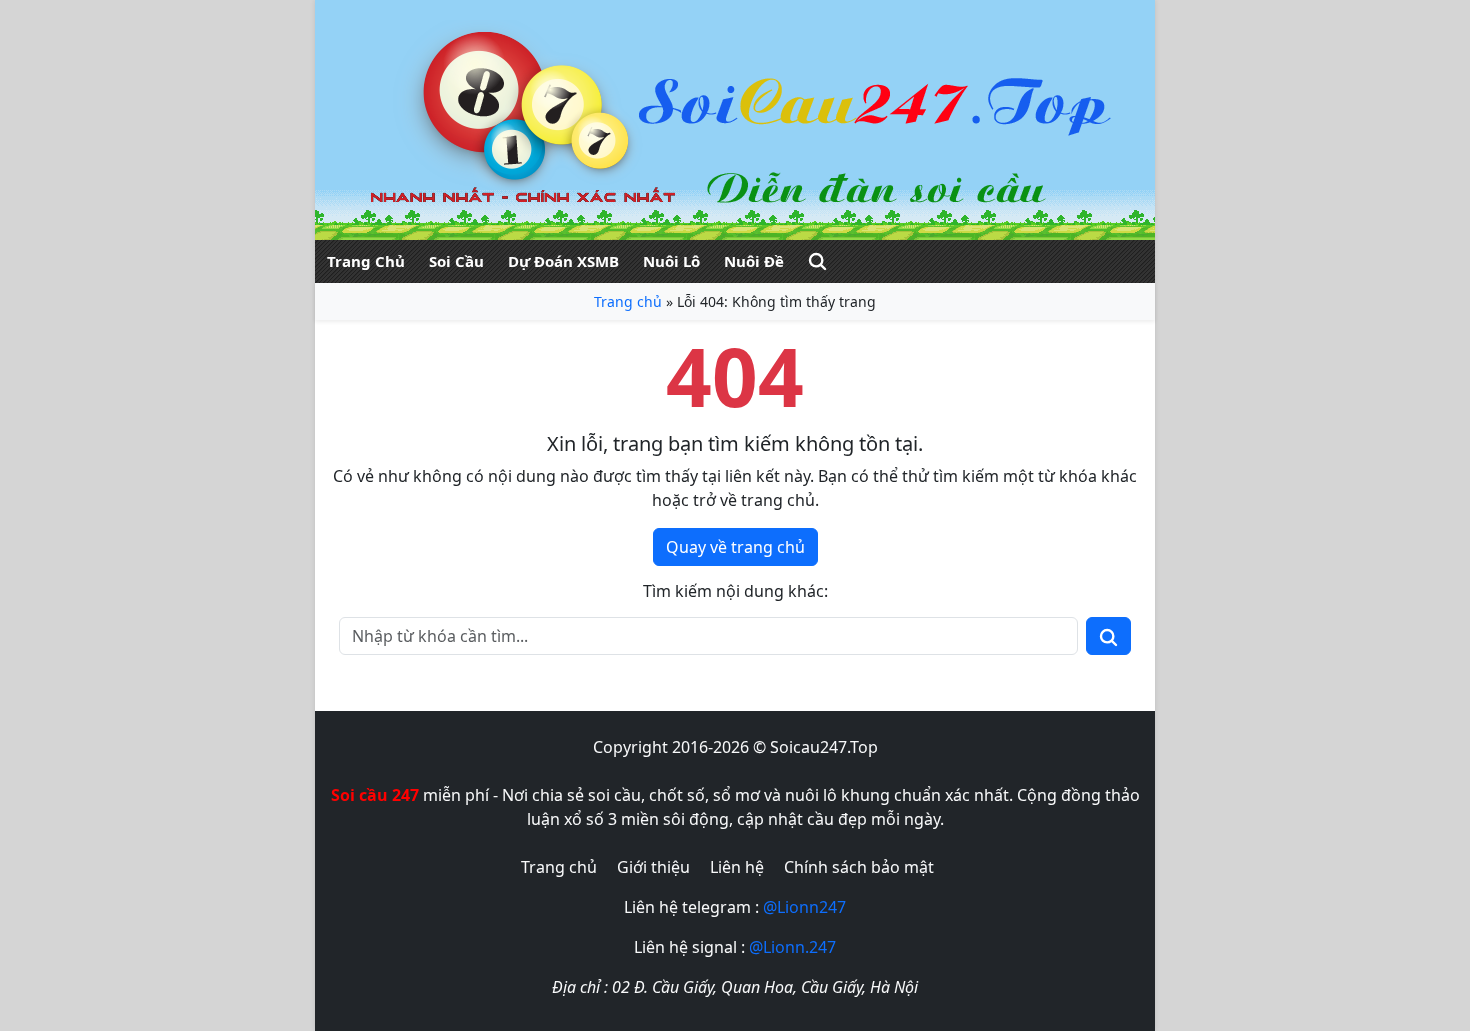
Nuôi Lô (671, 261)
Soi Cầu (456, 261)
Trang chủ (628, 301)
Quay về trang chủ (735, 547)
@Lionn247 (804, 907)
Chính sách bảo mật (859, 867)
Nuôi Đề (754, 261)
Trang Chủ (366, 261)
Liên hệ (737, 867)
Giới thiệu (653, 867)
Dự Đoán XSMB (563, 261)
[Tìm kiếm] (817, 261)
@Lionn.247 (792, 947)
